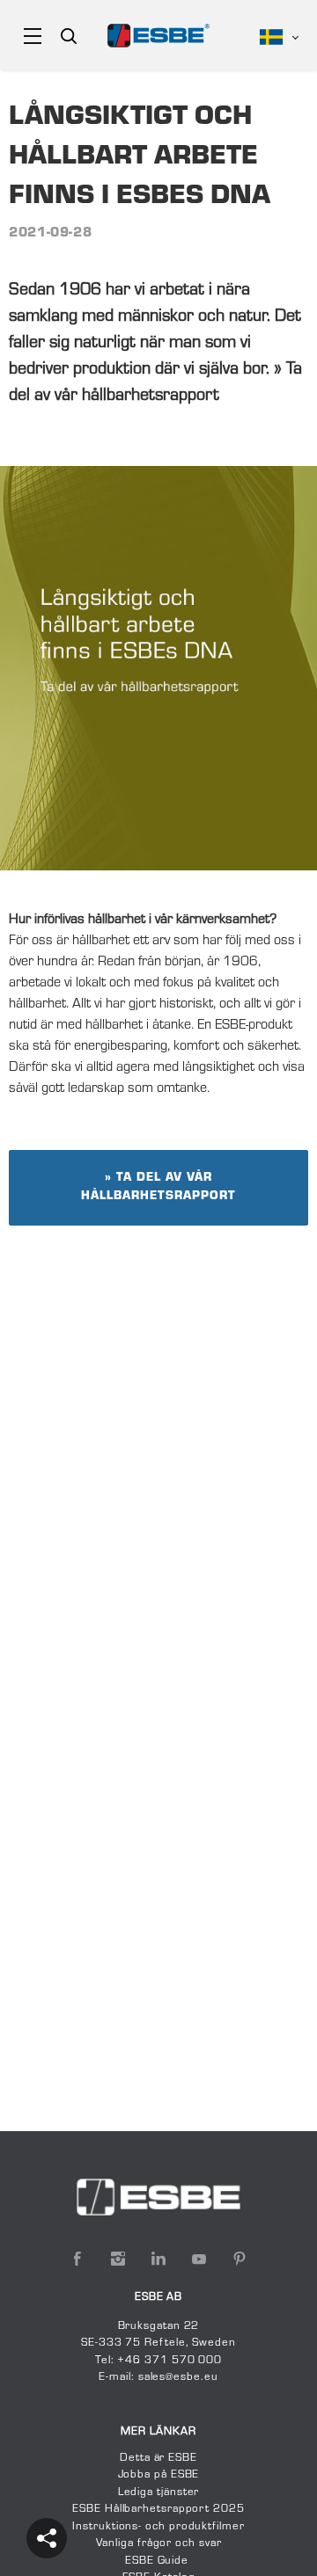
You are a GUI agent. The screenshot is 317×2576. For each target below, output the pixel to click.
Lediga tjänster (159, 2492)
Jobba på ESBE (159, 2475)
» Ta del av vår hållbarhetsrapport (158, 1187)
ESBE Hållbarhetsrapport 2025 (158, 2509)
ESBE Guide (158, 2561)
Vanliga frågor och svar (159, 2543)
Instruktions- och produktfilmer (158, 2527)
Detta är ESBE (158, 2458)
